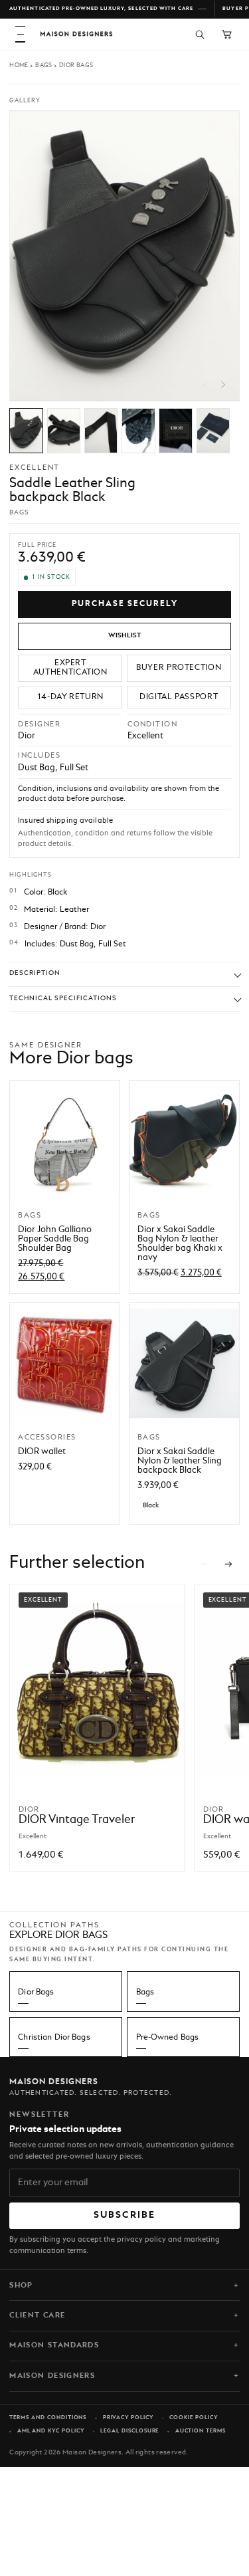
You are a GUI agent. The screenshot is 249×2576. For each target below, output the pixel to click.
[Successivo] (229, 1564)
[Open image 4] (138, 431)
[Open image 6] (213, 431)
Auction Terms (201, 2431)
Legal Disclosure (129, 2431)
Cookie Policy (193, 2418)
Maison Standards (54, 2345)
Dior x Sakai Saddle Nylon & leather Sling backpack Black (180, 1461)
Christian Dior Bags (54, 2038)
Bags (44, 65)
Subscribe (125, 2215)
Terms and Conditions (48, 2418)
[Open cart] (227, 34)
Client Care (37, 2315)
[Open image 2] (64, 431)
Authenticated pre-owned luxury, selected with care (101, 9)
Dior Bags (76, 65)
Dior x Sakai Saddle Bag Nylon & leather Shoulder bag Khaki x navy (180, 1244)
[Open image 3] (101, 431)
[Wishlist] (124, 636)
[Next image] (223, 385)
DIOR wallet (42, 1452)
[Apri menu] (20, 34)
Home (19, 65)
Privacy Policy (128, 2418)
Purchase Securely (125, 604)
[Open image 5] (176, 431)
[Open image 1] (26, 431)
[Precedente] (206, 1564)
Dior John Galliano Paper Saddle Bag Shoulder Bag (55, 1239)
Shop (21, 2286)
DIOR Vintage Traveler (77, 1820)
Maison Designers (52, 2376)
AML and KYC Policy (51, 2431)
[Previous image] (206, 385)
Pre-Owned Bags (168, 2038)
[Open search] (200, 34)
